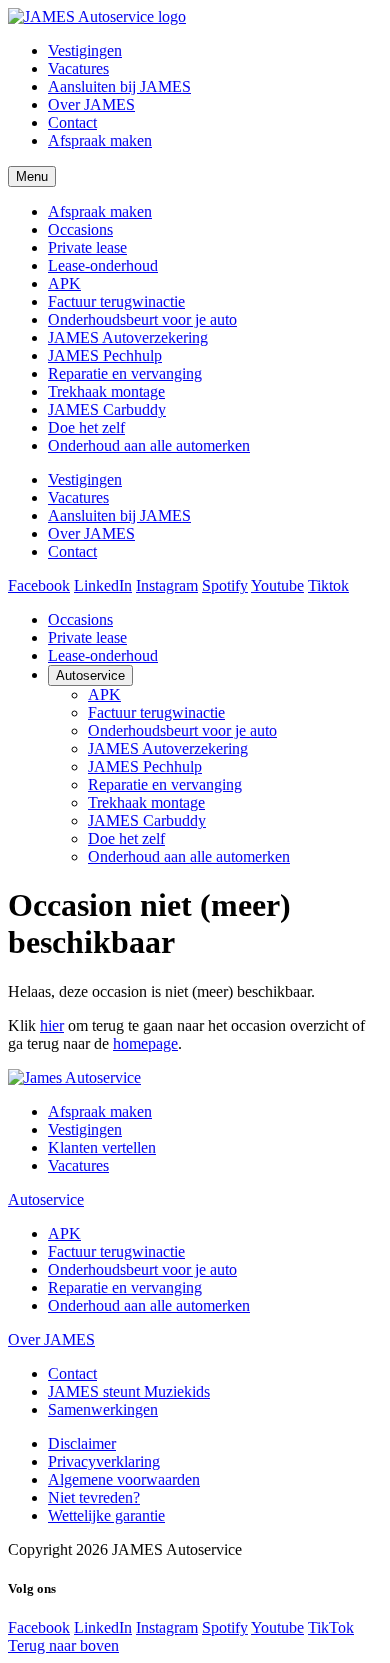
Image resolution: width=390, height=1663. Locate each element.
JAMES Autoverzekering (128, 337)
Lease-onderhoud (103, 265)
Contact (72, 122)
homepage (145, 1043)
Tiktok (328, 585)
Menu (32, 176)
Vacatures (78, 68)
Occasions (80, 229)
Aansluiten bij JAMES (119, 86)
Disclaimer (82, 1443)
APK (64, 283)
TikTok (331, 1627)
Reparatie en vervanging (125, 373)
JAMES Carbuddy (107, 409)
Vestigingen (85, 50)
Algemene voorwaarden (124, 1479)
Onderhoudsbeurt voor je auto (142, 319)
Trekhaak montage (106, 391)
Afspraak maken (100, 140)
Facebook (39, 585)
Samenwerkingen (103, 1409)
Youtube (277, 585)
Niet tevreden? (94, 1497)
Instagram (167, 585)
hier (52, 1025)
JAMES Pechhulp (105, 355)
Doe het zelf (86, 427)
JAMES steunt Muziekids (129, 1391)
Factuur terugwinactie (116, 301)
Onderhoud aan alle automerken (149, 445)
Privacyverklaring (104, 1461)
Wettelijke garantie (106, 1515)
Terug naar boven (63, 1645)
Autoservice (90, 675)
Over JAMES (91, 104)
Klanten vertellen (102, 1147)
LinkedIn (103, 585)
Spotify (225, 585)
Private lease (87, 247)
